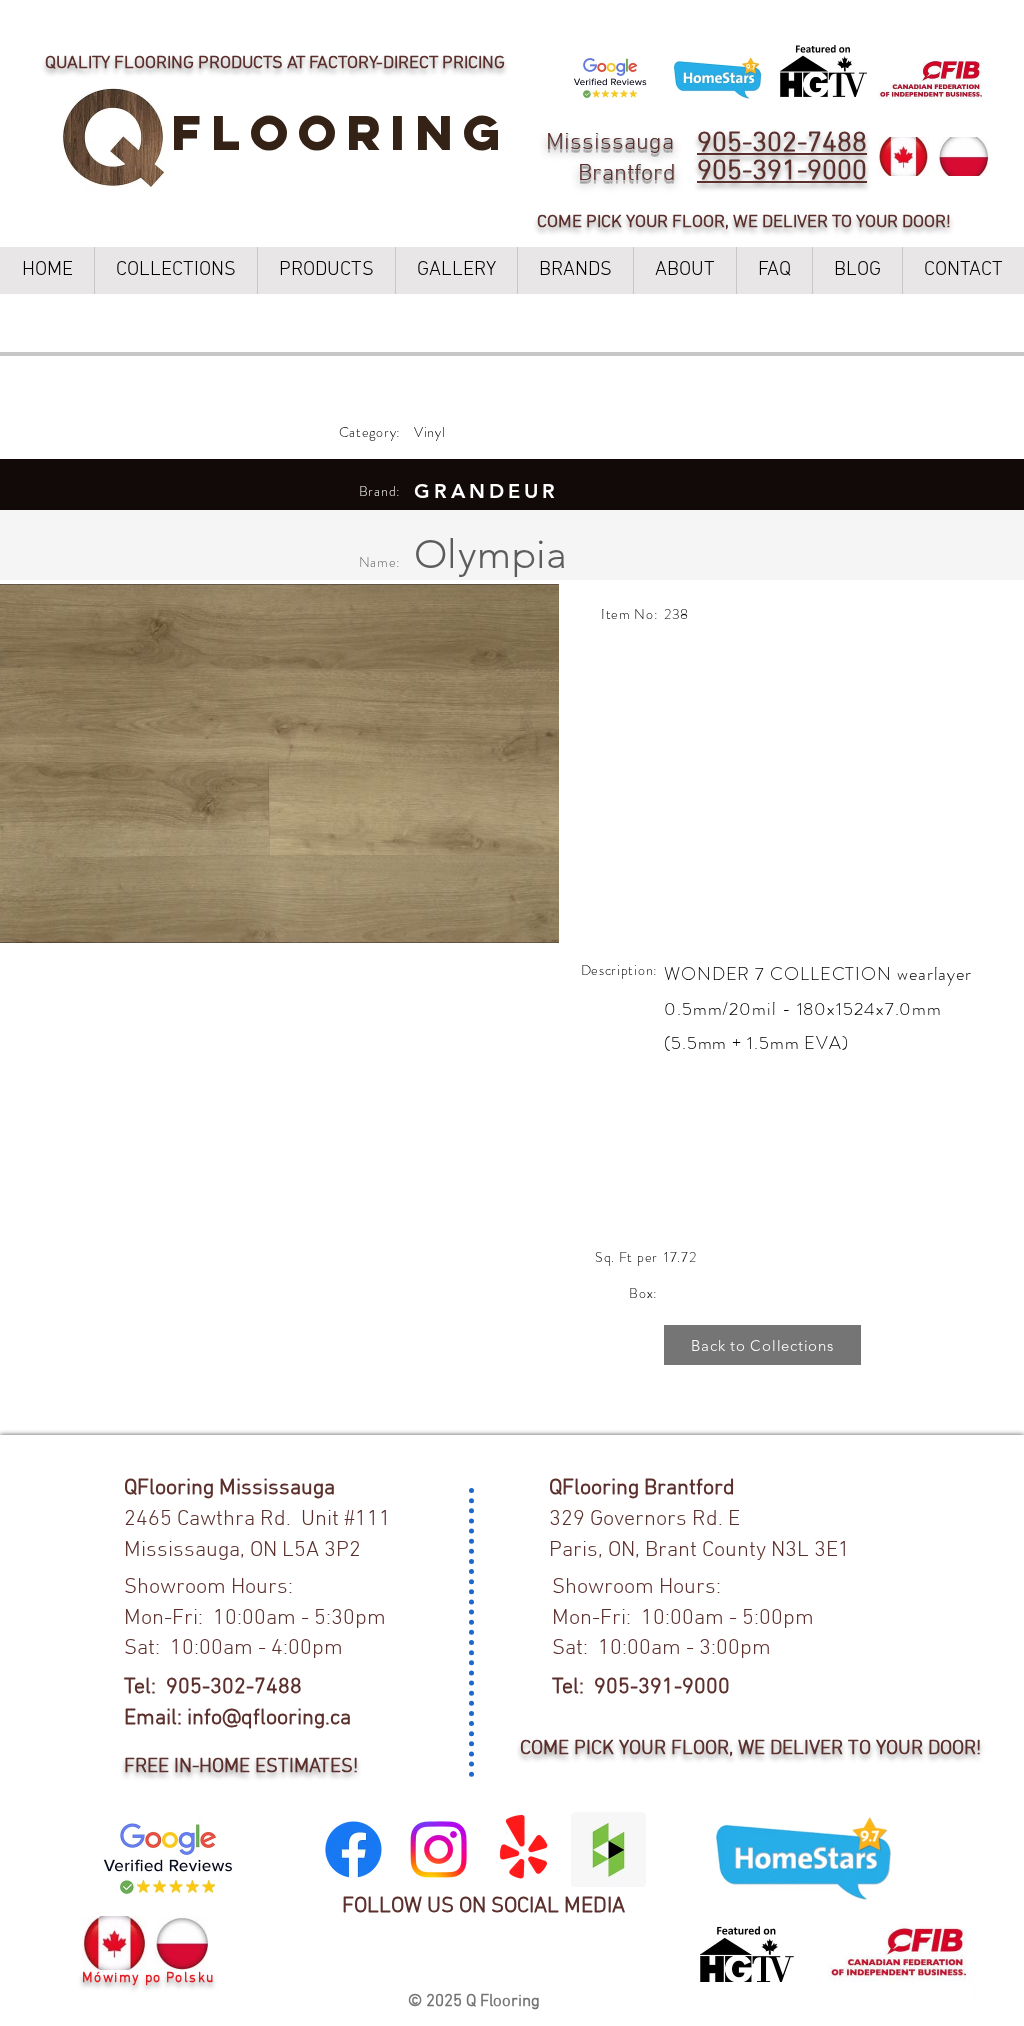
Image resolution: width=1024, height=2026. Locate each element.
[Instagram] (438, 1849)
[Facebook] (353, 1849)
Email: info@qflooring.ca (237, 1718)
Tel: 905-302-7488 (213, 1687)
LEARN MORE (702, 20)
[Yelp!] (523, 1849)
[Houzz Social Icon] (608, 1849)
